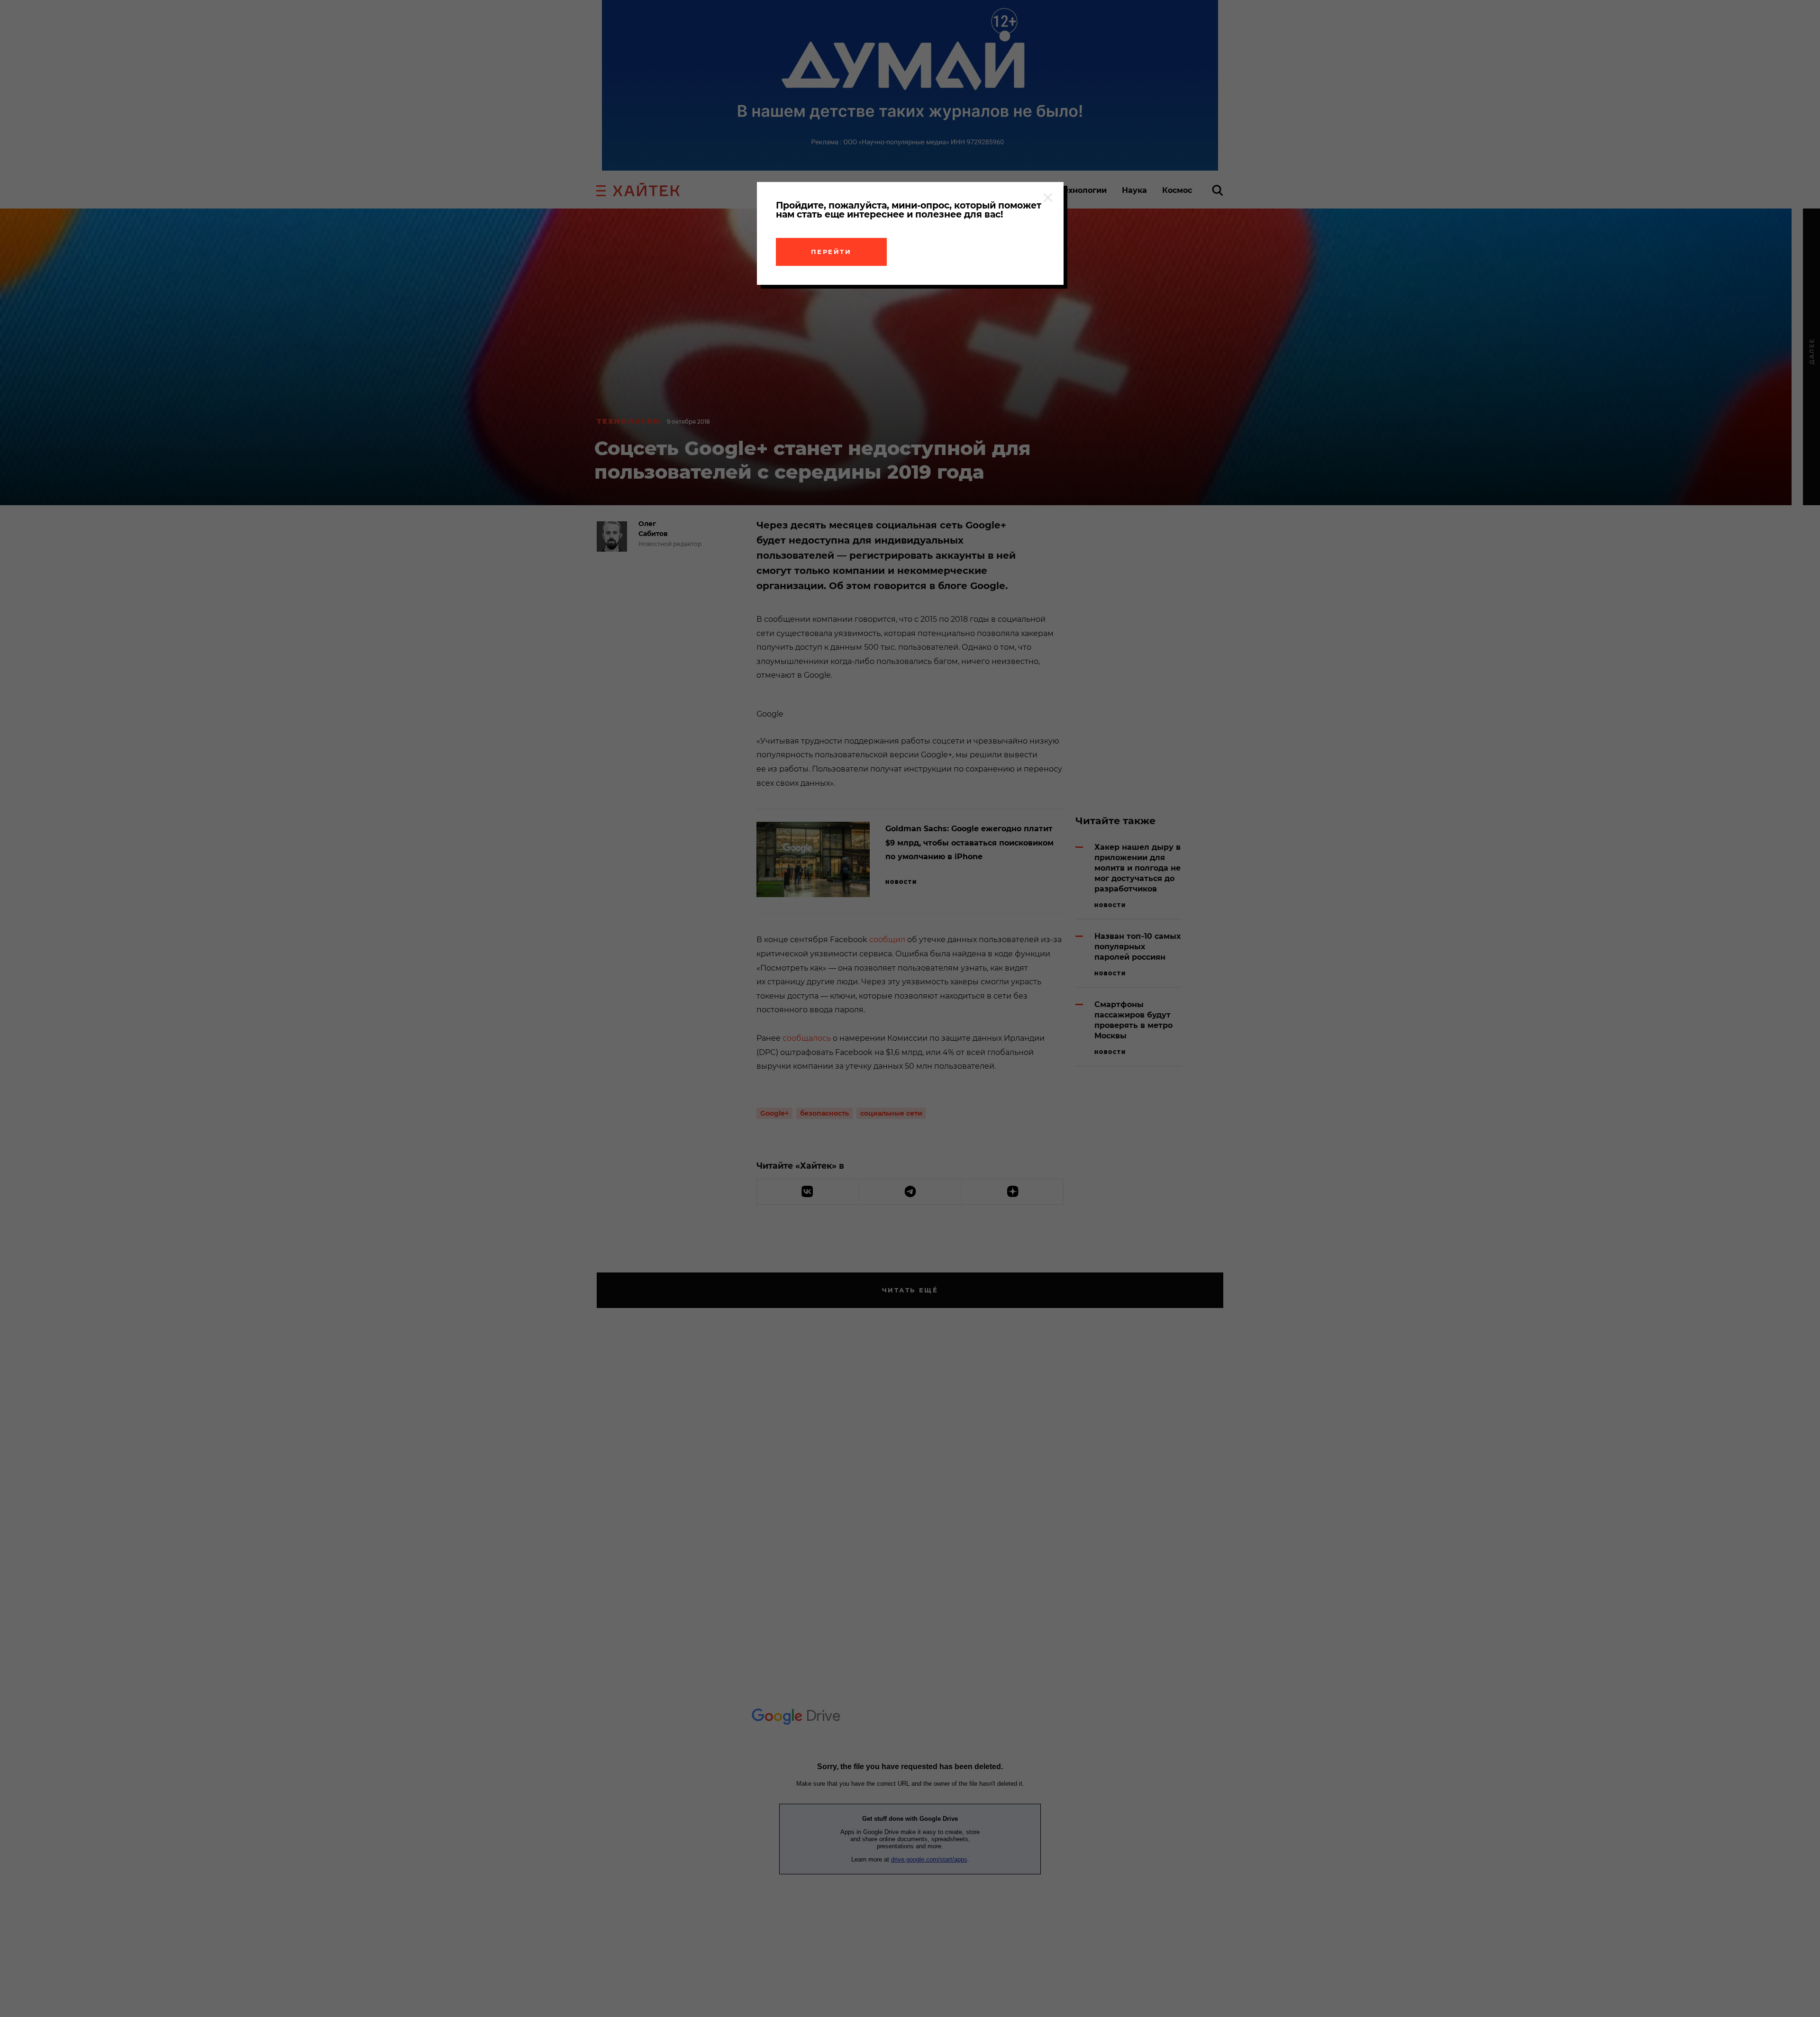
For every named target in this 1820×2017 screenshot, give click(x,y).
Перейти (831, 252)
